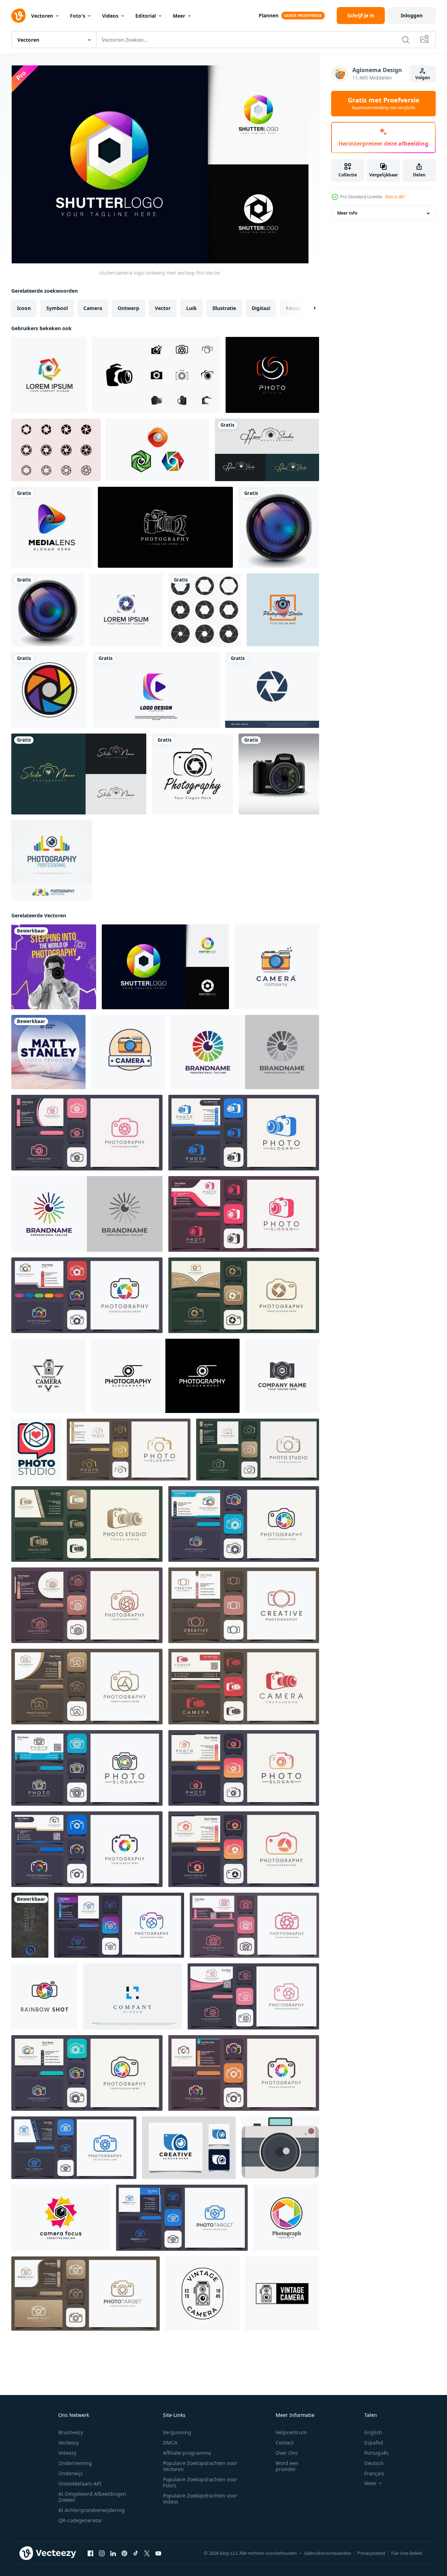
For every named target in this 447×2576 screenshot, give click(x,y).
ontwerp (128, 308)
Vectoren (42, 16)
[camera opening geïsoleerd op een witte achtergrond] (205, 610)
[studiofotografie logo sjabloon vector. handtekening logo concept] (79, 774)
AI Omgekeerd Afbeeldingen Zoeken (92, 2497)
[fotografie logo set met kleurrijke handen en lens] (52, 861)
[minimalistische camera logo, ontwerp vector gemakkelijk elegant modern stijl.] (258, 1450)
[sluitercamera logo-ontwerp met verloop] (165, 967)
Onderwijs (70, 2473)
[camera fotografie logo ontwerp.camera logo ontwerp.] (254, 1925)
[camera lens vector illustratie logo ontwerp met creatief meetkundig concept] (61, 2218)
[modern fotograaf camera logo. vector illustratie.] (244, 1605)
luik (192, 308)
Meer (179, 16)
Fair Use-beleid (407, 2553)
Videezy (67, 2453)
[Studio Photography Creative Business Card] (30, 1925)
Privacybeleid (371, 2553)
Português (377, 2453)
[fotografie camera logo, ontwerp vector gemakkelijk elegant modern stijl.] (87, 1768)
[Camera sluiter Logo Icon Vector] (272, 690)
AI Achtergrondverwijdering (92, 2510)
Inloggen (412, 15)
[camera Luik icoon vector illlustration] (286, 2218)
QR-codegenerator (80, 2520)
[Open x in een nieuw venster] (147, 2553)
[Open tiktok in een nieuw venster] (136, 2553)
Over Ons (287, 2453)
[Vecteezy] (18, 16)
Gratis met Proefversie (384, 104)
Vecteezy (69, 2443)
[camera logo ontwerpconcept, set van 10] (156, 375)
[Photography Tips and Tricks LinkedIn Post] (54, 967)
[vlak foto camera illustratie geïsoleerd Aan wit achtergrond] (280, 2148)
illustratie (224, 308)
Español (374, 2443)
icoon (24, 308)
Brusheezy (71, 2432)
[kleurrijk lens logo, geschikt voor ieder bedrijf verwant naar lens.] (245, 1052)
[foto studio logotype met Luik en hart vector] (36, 1450)
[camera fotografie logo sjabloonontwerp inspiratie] (189, 2148)
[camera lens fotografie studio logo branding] (282, 1376)
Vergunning (177, 2432)
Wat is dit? (395, 197)
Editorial (146, 16)
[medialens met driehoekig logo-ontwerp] (52, 527)
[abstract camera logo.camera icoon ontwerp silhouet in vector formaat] (87, 1687)
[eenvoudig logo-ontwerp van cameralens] (165, 1376)
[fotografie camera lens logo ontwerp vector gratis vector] (267, 450)
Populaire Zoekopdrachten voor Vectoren (200, 2466)
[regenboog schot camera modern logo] (44, 1996)
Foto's (78, 16)
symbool (57, 308)
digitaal (261, 308)
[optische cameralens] (279, 527)
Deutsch (374, 2463)
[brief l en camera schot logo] (133, 1996)
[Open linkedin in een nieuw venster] (113, 2553)
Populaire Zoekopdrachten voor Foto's (200, 2482)
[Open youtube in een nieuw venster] (158, 2553)
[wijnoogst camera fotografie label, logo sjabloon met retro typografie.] (48, 1376)
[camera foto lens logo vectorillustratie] (158, 450)
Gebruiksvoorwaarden (328, 2553)
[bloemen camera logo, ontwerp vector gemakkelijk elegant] (253, 1996)
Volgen (423, 78)
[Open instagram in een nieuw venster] (102, 2553)
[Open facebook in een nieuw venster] (90, 2553)
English (373, 2432)
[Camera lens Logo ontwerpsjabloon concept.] (49, 375)
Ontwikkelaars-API (80, 2484)
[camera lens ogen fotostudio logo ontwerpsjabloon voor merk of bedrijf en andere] (283, 610)
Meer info (347, 213)
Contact (285, 2443)
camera (93, 308)
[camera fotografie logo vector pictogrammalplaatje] (129, 1450)
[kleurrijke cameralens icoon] (49, 690)
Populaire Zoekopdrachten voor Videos (200, 2499)
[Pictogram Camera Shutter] (56, 450)
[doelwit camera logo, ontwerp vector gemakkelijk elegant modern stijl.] (182, 2218)
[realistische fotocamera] (279, 774)
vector (163, 308)
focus (293, 308)
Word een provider (287, 2466)
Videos (110, 16)
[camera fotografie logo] (192, 774)
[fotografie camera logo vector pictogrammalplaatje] (244, 1524)
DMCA (170, 2443)
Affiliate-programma (187, 2453)
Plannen (269, 15)
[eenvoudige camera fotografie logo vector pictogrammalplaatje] (119, 1925)
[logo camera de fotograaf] (87, 1524)
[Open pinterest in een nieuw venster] (124, 2553)
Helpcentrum (291, 2432)
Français (374, 2473)
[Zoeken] (406, 40)
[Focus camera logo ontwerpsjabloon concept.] (126, 610)
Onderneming (75, 2463)
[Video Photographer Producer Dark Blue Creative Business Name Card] (48, 1052)
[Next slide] (308, 308)
